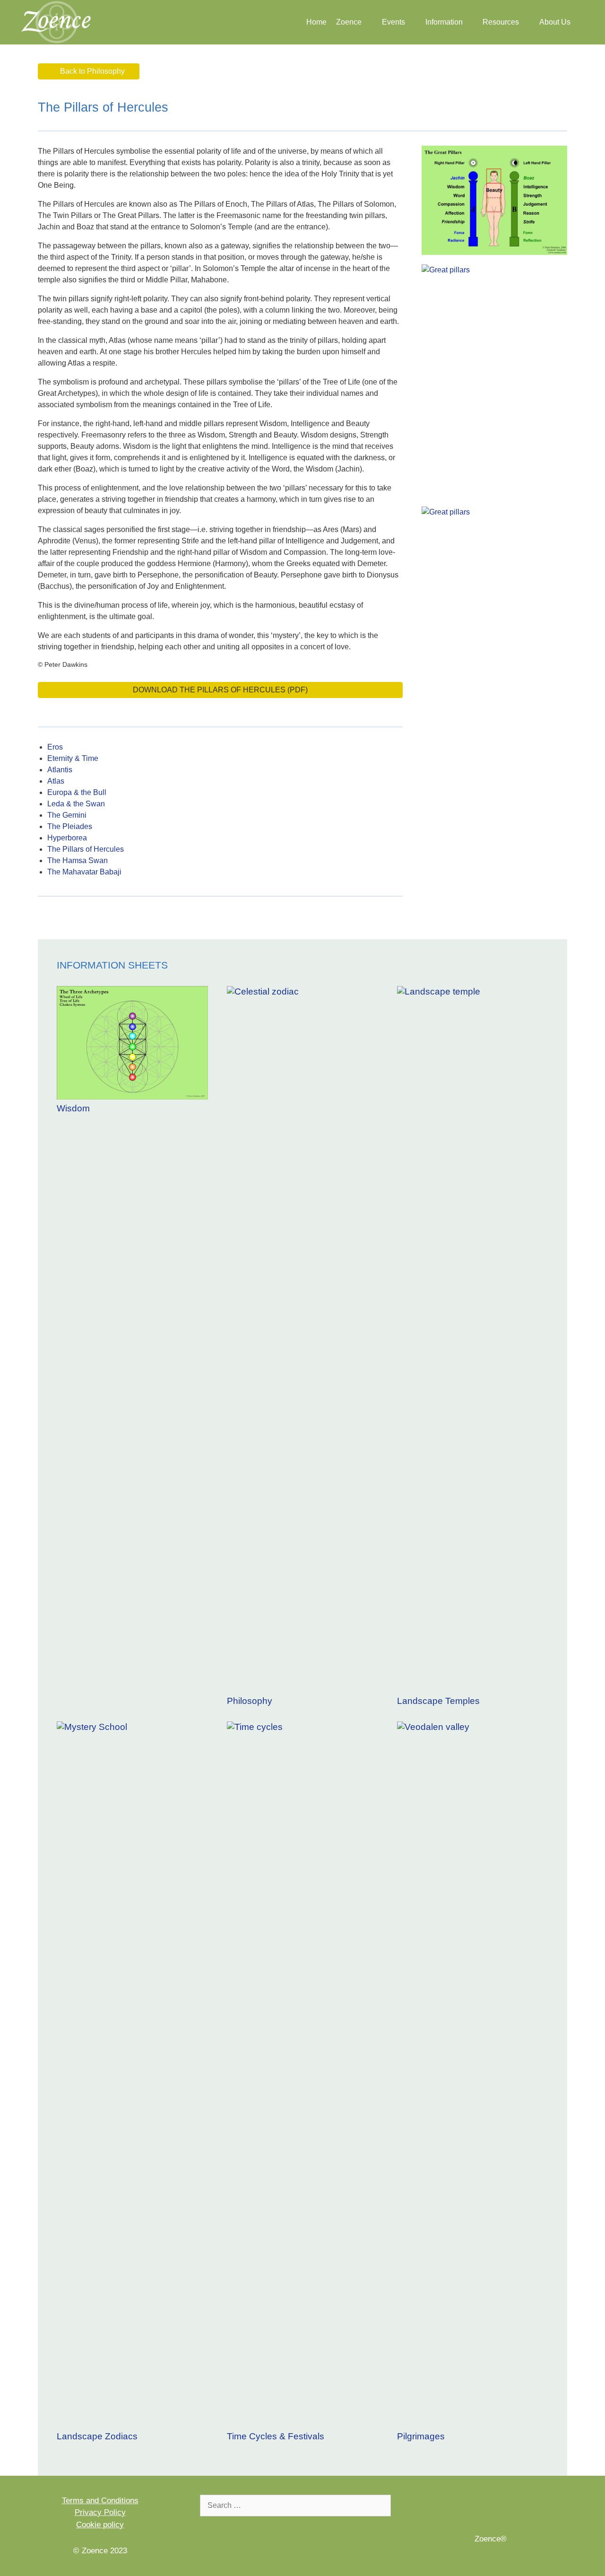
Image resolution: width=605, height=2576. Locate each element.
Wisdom (73, 1108)
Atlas (56, 781)
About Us (555, 22)
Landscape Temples (438, 1701)
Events (393, 22)
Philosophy (250, 1701)
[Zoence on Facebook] (478, 2507)
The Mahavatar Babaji (84, 872)
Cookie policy (100, 2525)
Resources (501, 22)
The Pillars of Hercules (86, 849)
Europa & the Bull (77, 792)
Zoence (349, 22)
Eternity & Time (73, 758)
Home (316, 22)
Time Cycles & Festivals (276, 2436)
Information (444, 22)
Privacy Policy (100, 2512)
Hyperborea (67, 838)
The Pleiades (70, 826)
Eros (55, 747)
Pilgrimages (421, 2436)
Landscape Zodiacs (97, 2436)
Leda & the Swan (76, 804)
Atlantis (60, 770)
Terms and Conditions (100, 2501)
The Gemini (67, 815)
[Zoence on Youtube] (504, 2507)
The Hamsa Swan (78, 860)
